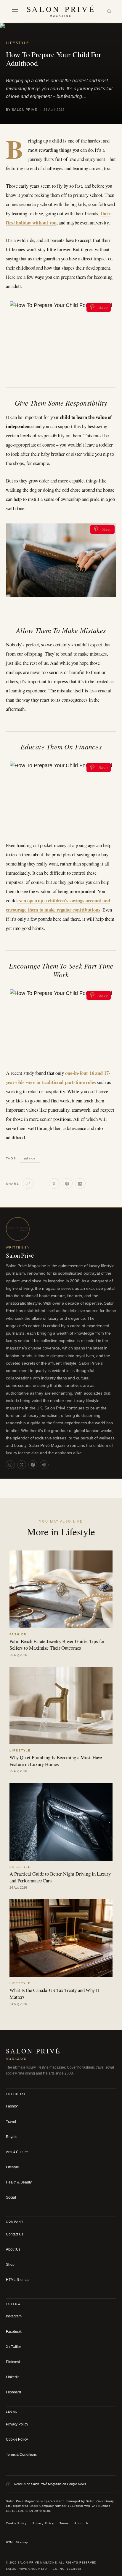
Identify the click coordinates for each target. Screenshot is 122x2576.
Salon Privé (20, 1255)
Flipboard (13, 2392)
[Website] (44, 1465)
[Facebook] (67, 1183)
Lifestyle (18, 43)
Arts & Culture (17, 2152)
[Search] (109, 11)
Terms (64, 2523)
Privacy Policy (17, 2424)
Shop (10, 2265)
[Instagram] (10, 1465)
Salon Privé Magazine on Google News (59, 2484)
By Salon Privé (21, 110)
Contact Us (15, 2234)
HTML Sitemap (18, 2280)
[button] (15, 11)
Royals (11, 2137)
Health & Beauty (19, 2182)
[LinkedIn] (80, 1183)
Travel (11, 2122)
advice (30, 1158)
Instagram (14, 2316)
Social (11, 2197)
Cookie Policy (17, 2439)
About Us (13, 2249)
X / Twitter (13, 2347)
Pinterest (13, 2362)
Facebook (14, 2332)
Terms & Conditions (21, 2455)
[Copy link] (28, 1183)
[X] (54, 1183)
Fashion (12, 2106)
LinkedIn (13, 2377)
